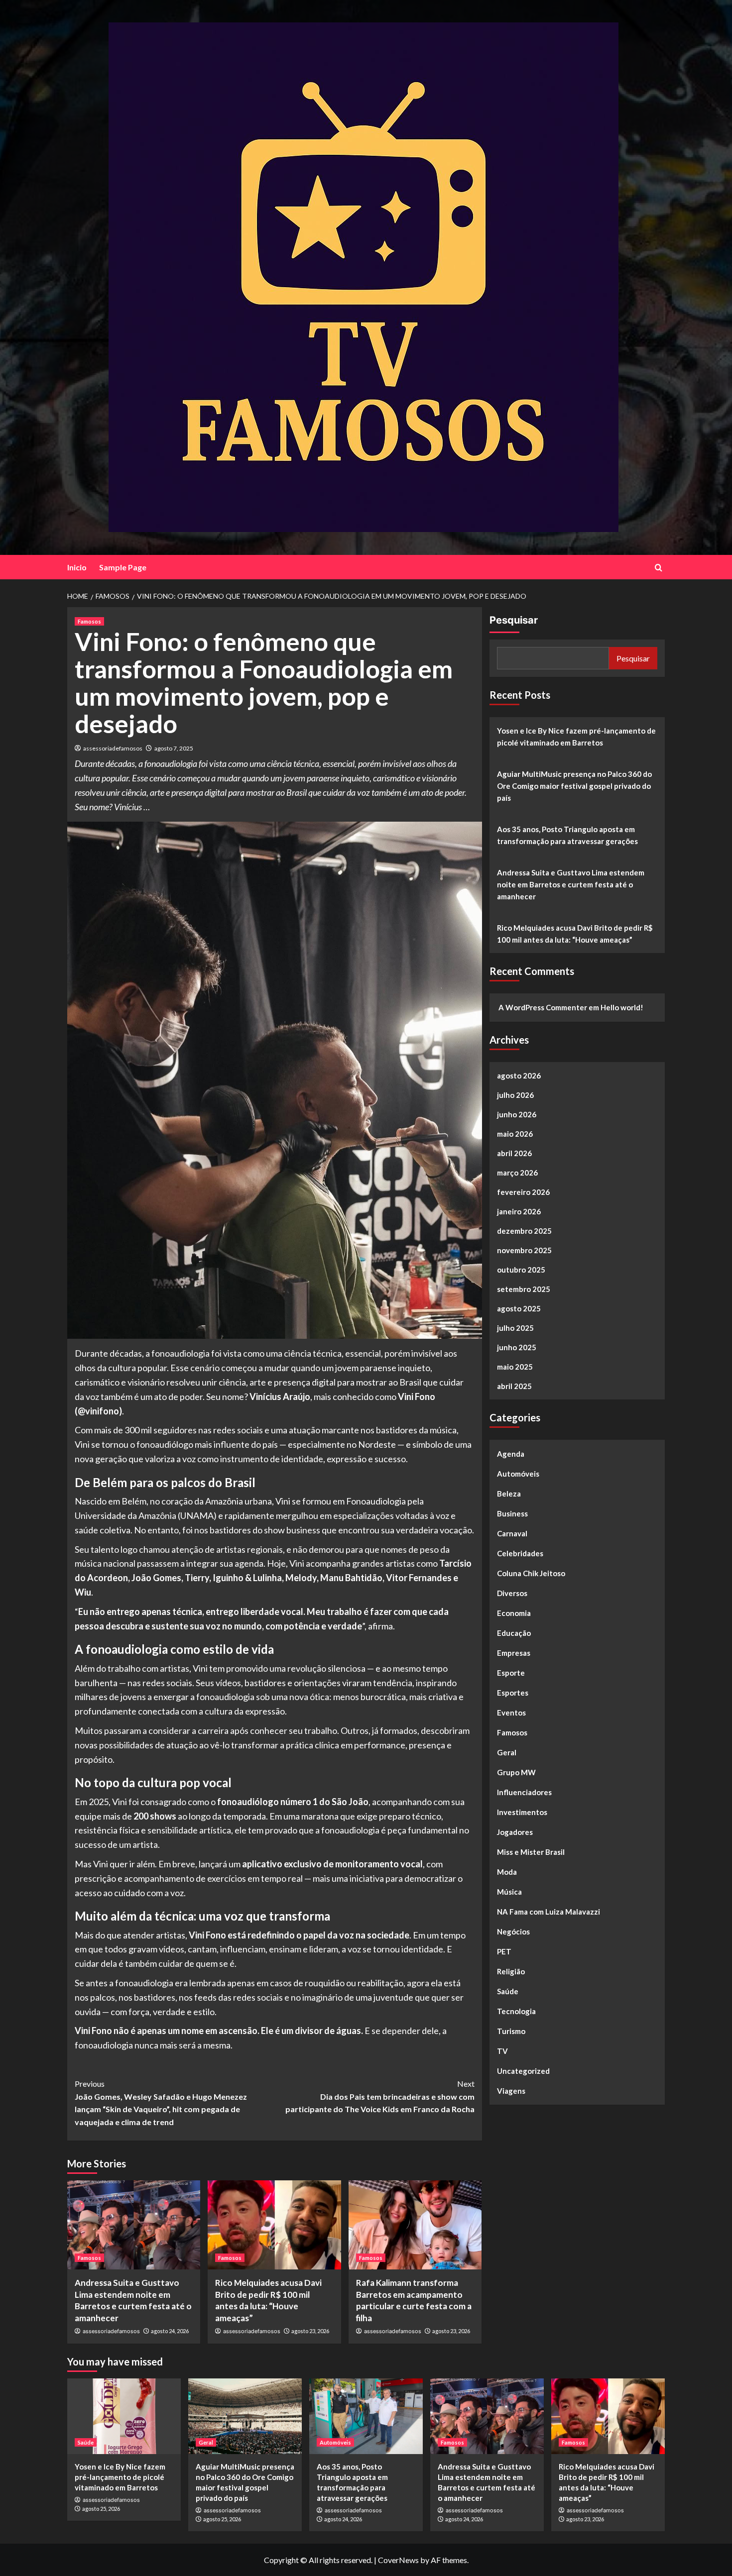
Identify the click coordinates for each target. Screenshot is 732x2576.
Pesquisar (514, 620)
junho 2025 (517, 1347)
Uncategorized (523, 2071)
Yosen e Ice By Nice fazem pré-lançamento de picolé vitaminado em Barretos (576, 737)
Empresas (514, 1653)
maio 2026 (515, 1134)
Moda (507, 1872)
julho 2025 (515, 1328)
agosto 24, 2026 (170, 2331)
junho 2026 (517, 1114)
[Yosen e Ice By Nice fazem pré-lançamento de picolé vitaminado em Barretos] (124, 2416)
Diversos (512, 1593)
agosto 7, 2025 (174, 748)
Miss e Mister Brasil (531, 1852)
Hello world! (622, 1007)
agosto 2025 (519, 1308)
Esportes (513, 1693)
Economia (514, 1613)
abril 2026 (514, 1153)
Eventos (511, 1713)
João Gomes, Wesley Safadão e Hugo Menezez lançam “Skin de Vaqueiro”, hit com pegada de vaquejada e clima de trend (161, 2103)
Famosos (89, 621)
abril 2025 (514, 1386)
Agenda (511, 1454)
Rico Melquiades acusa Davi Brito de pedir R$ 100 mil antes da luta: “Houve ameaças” (575, 934)
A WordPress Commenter (543, 1007)
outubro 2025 (521, 1270)
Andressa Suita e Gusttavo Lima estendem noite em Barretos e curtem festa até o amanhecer (571, 884)
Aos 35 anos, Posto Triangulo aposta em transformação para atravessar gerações (567, 835)
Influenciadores (524, 1792)
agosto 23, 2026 (310, 2331)
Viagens (511, 2091)
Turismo (511, 2031)
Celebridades (520, 1553)
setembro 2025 (524, 1289)
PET (504, 1951)
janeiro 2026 (519, 1211)
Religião (511, 1971)
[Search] (659, 568)
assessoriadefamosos (113, 748)
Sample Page (123, 567)
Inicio (77, 567)
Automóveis (518, 1474)
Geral (507, 1752)
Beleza (509, 1494)
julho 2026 (515, 1095)
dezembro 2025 (524, 1231)
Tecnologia (516, 2011)
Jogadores (515, 1832)
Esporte (511, 1673)
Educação (514, 1633)
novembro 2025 (524, 1250)
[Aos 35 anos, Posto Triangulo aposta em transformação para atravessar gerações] (366, 2416)
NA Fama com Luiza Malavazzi (549, 1912)
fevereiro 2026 (523, 1192)
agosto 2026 (519, 1075)
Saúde (508, 1991)
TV (502, 2051)
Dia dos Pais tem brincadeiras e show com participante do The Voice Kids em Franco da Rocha (380, 2096)
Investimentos (522, 1812)
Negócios (513, 1932)
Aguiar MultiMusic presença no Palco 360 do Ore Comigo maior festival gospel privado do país (574, 786)
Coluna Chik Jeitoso (531, 1573)
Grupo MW (516, 1772)
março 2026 (517, 1173)
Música (509, 1892)
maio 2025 (515, 1367)
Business (512, 1513)
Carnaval (512, 1533)
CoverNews (398, 2560)
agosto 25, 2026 (101, 2509)
